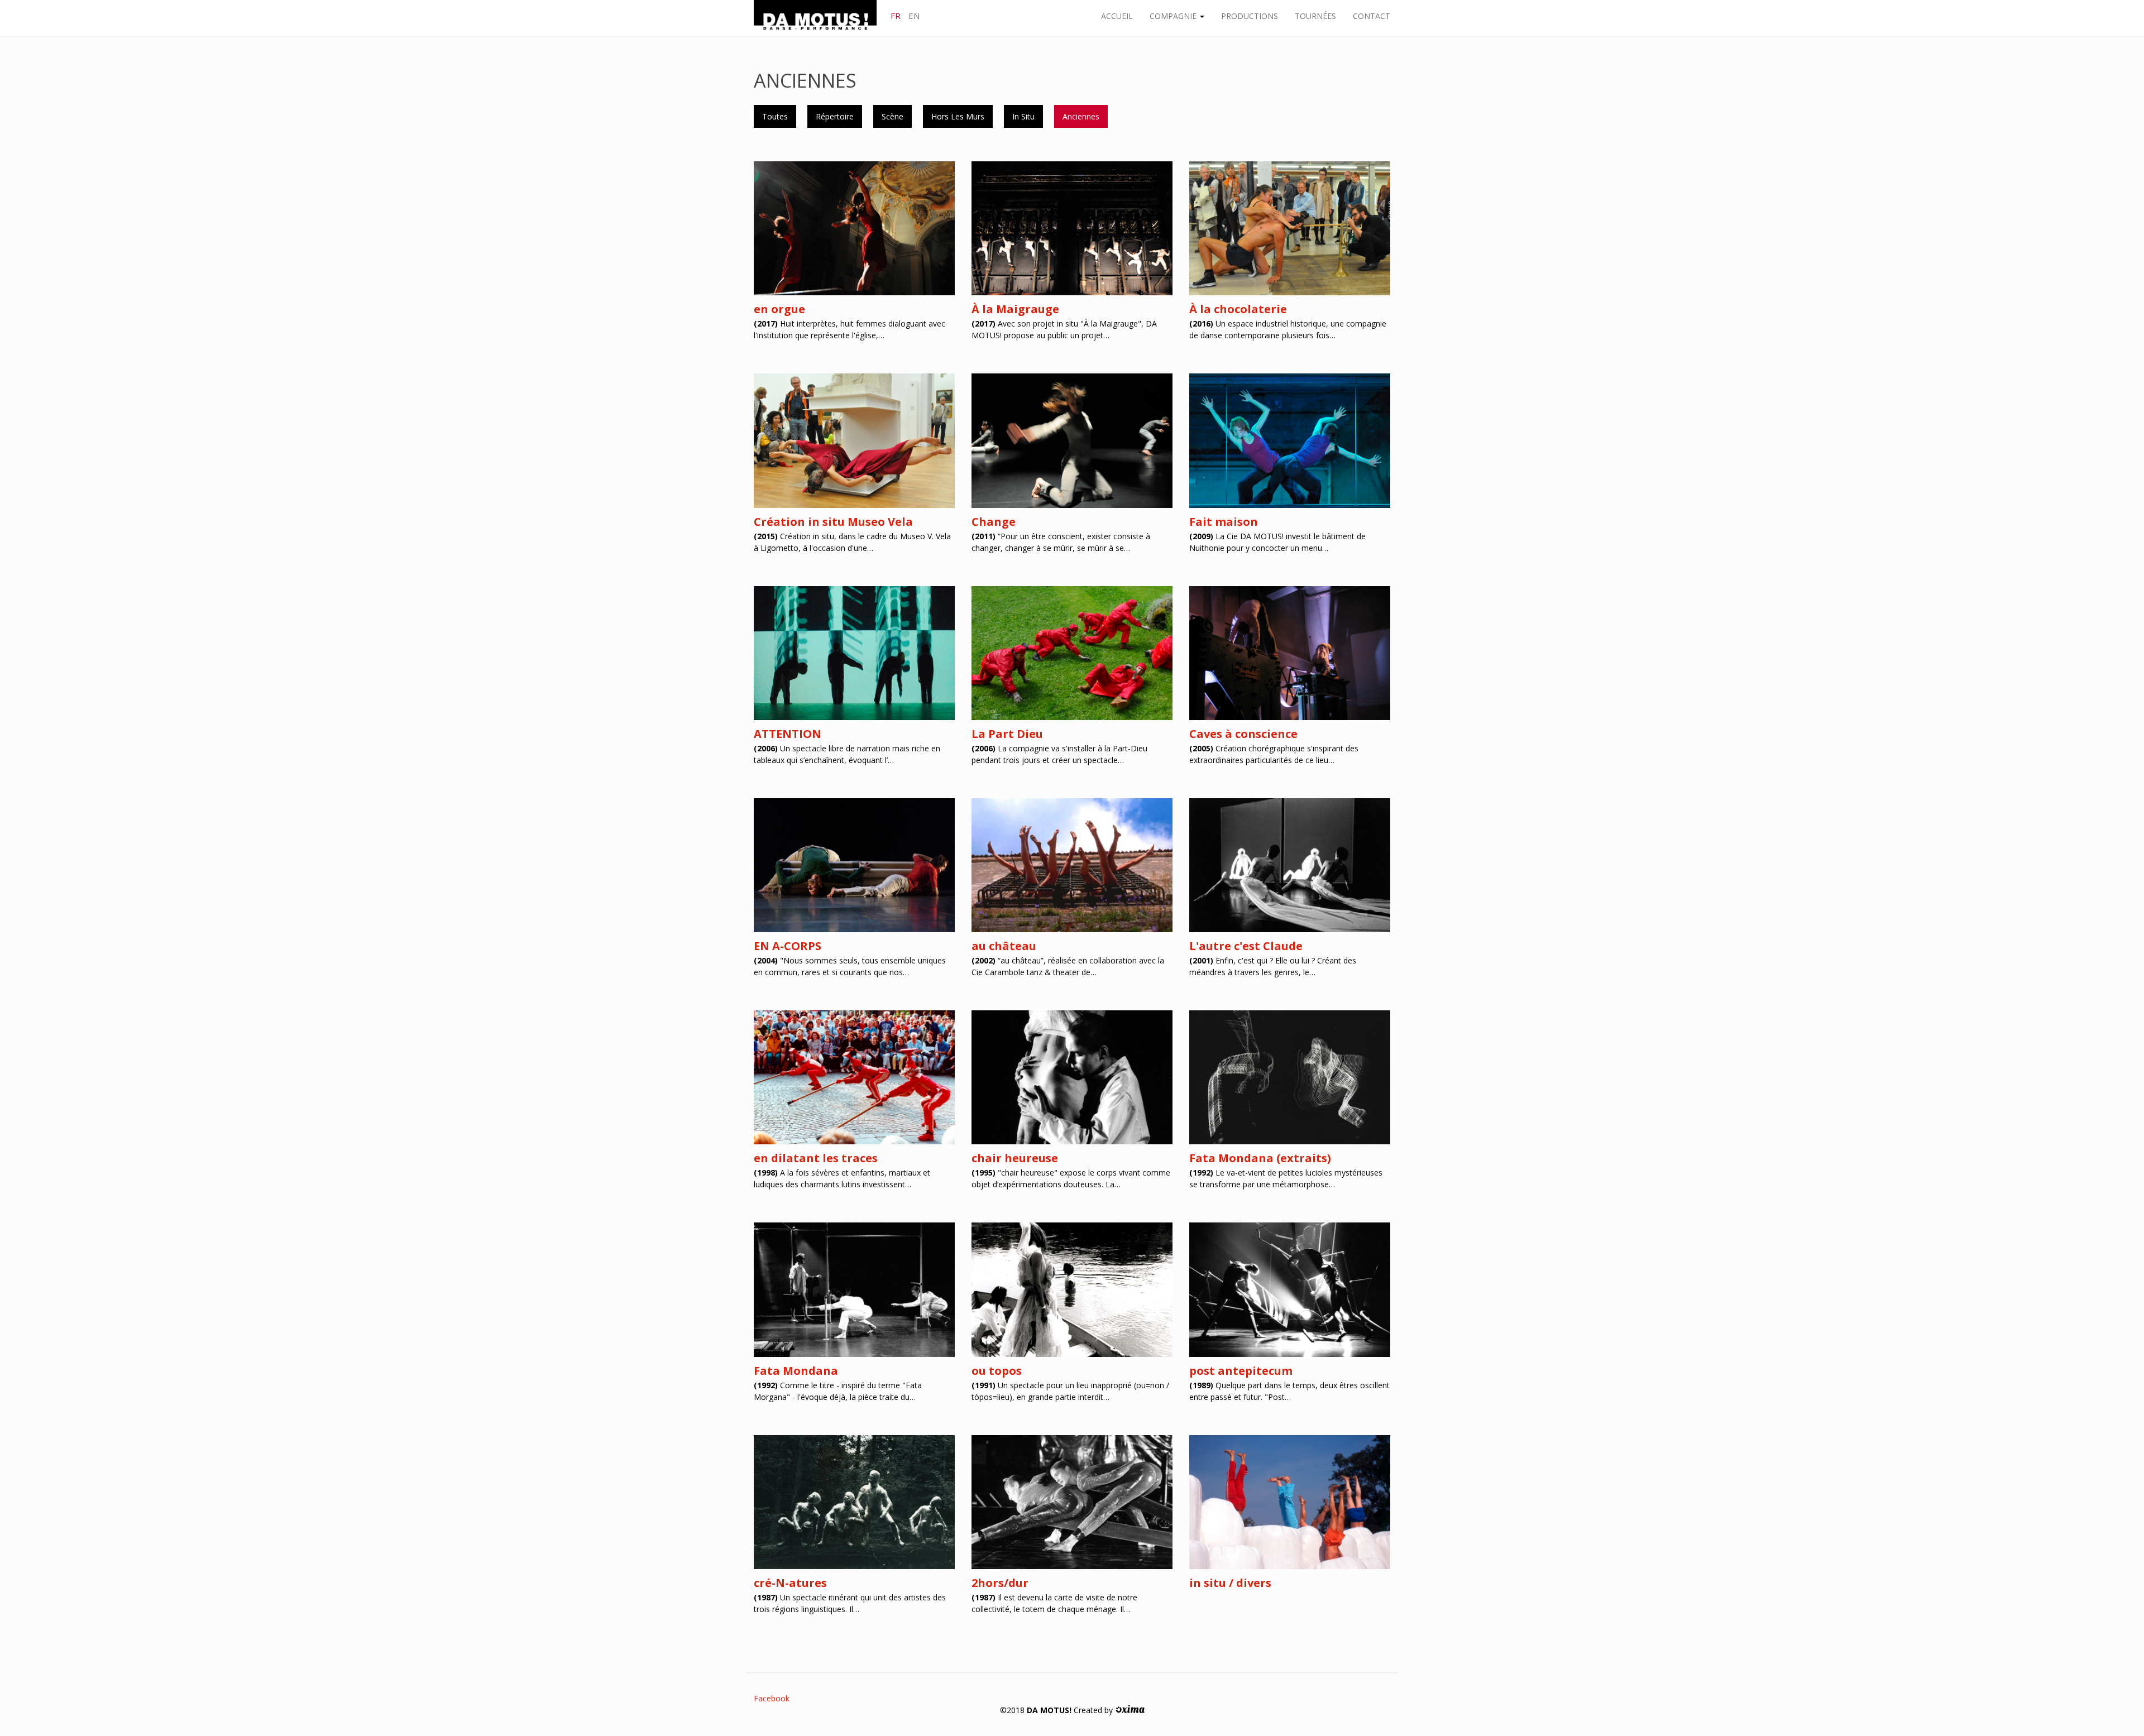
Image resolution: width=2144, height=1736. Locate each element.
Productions (1250, 16)
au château (1004, 946)
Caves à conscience (1243, 734)
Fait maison (1224, 522)
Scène (892, 116)
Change (994, 522)
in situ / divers (1230, 1583)
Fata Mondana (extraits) (1260, 1158)
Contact (1372, 16)
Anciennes (1081, 116)
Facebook (772, 1698)
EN (914, 16)
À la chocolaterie (1238, 309)
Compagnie (1174, 16)
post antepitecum (1241, 1371)
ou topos (997, 1371)
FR (896, 16)
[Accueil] (819, 18)
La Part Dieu (1007, 734)
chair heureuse (1015, 1158)
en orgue (779, 309)
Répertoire (835, 116)
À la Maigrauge (1015, 309)
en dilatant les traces (816, 1158)
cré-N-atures (790, 1583)
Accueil (1117, 16)
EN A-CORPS (788, 946)
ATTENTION (788, 734)
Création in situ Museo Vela (833, 522)
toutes (775, 116)
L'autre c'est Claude (1246, 946)
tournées (1315, 16)
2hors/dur (1000, 1583)
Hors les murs (958, 116)
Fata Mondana (796, 1371)
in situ (1023, 116)
